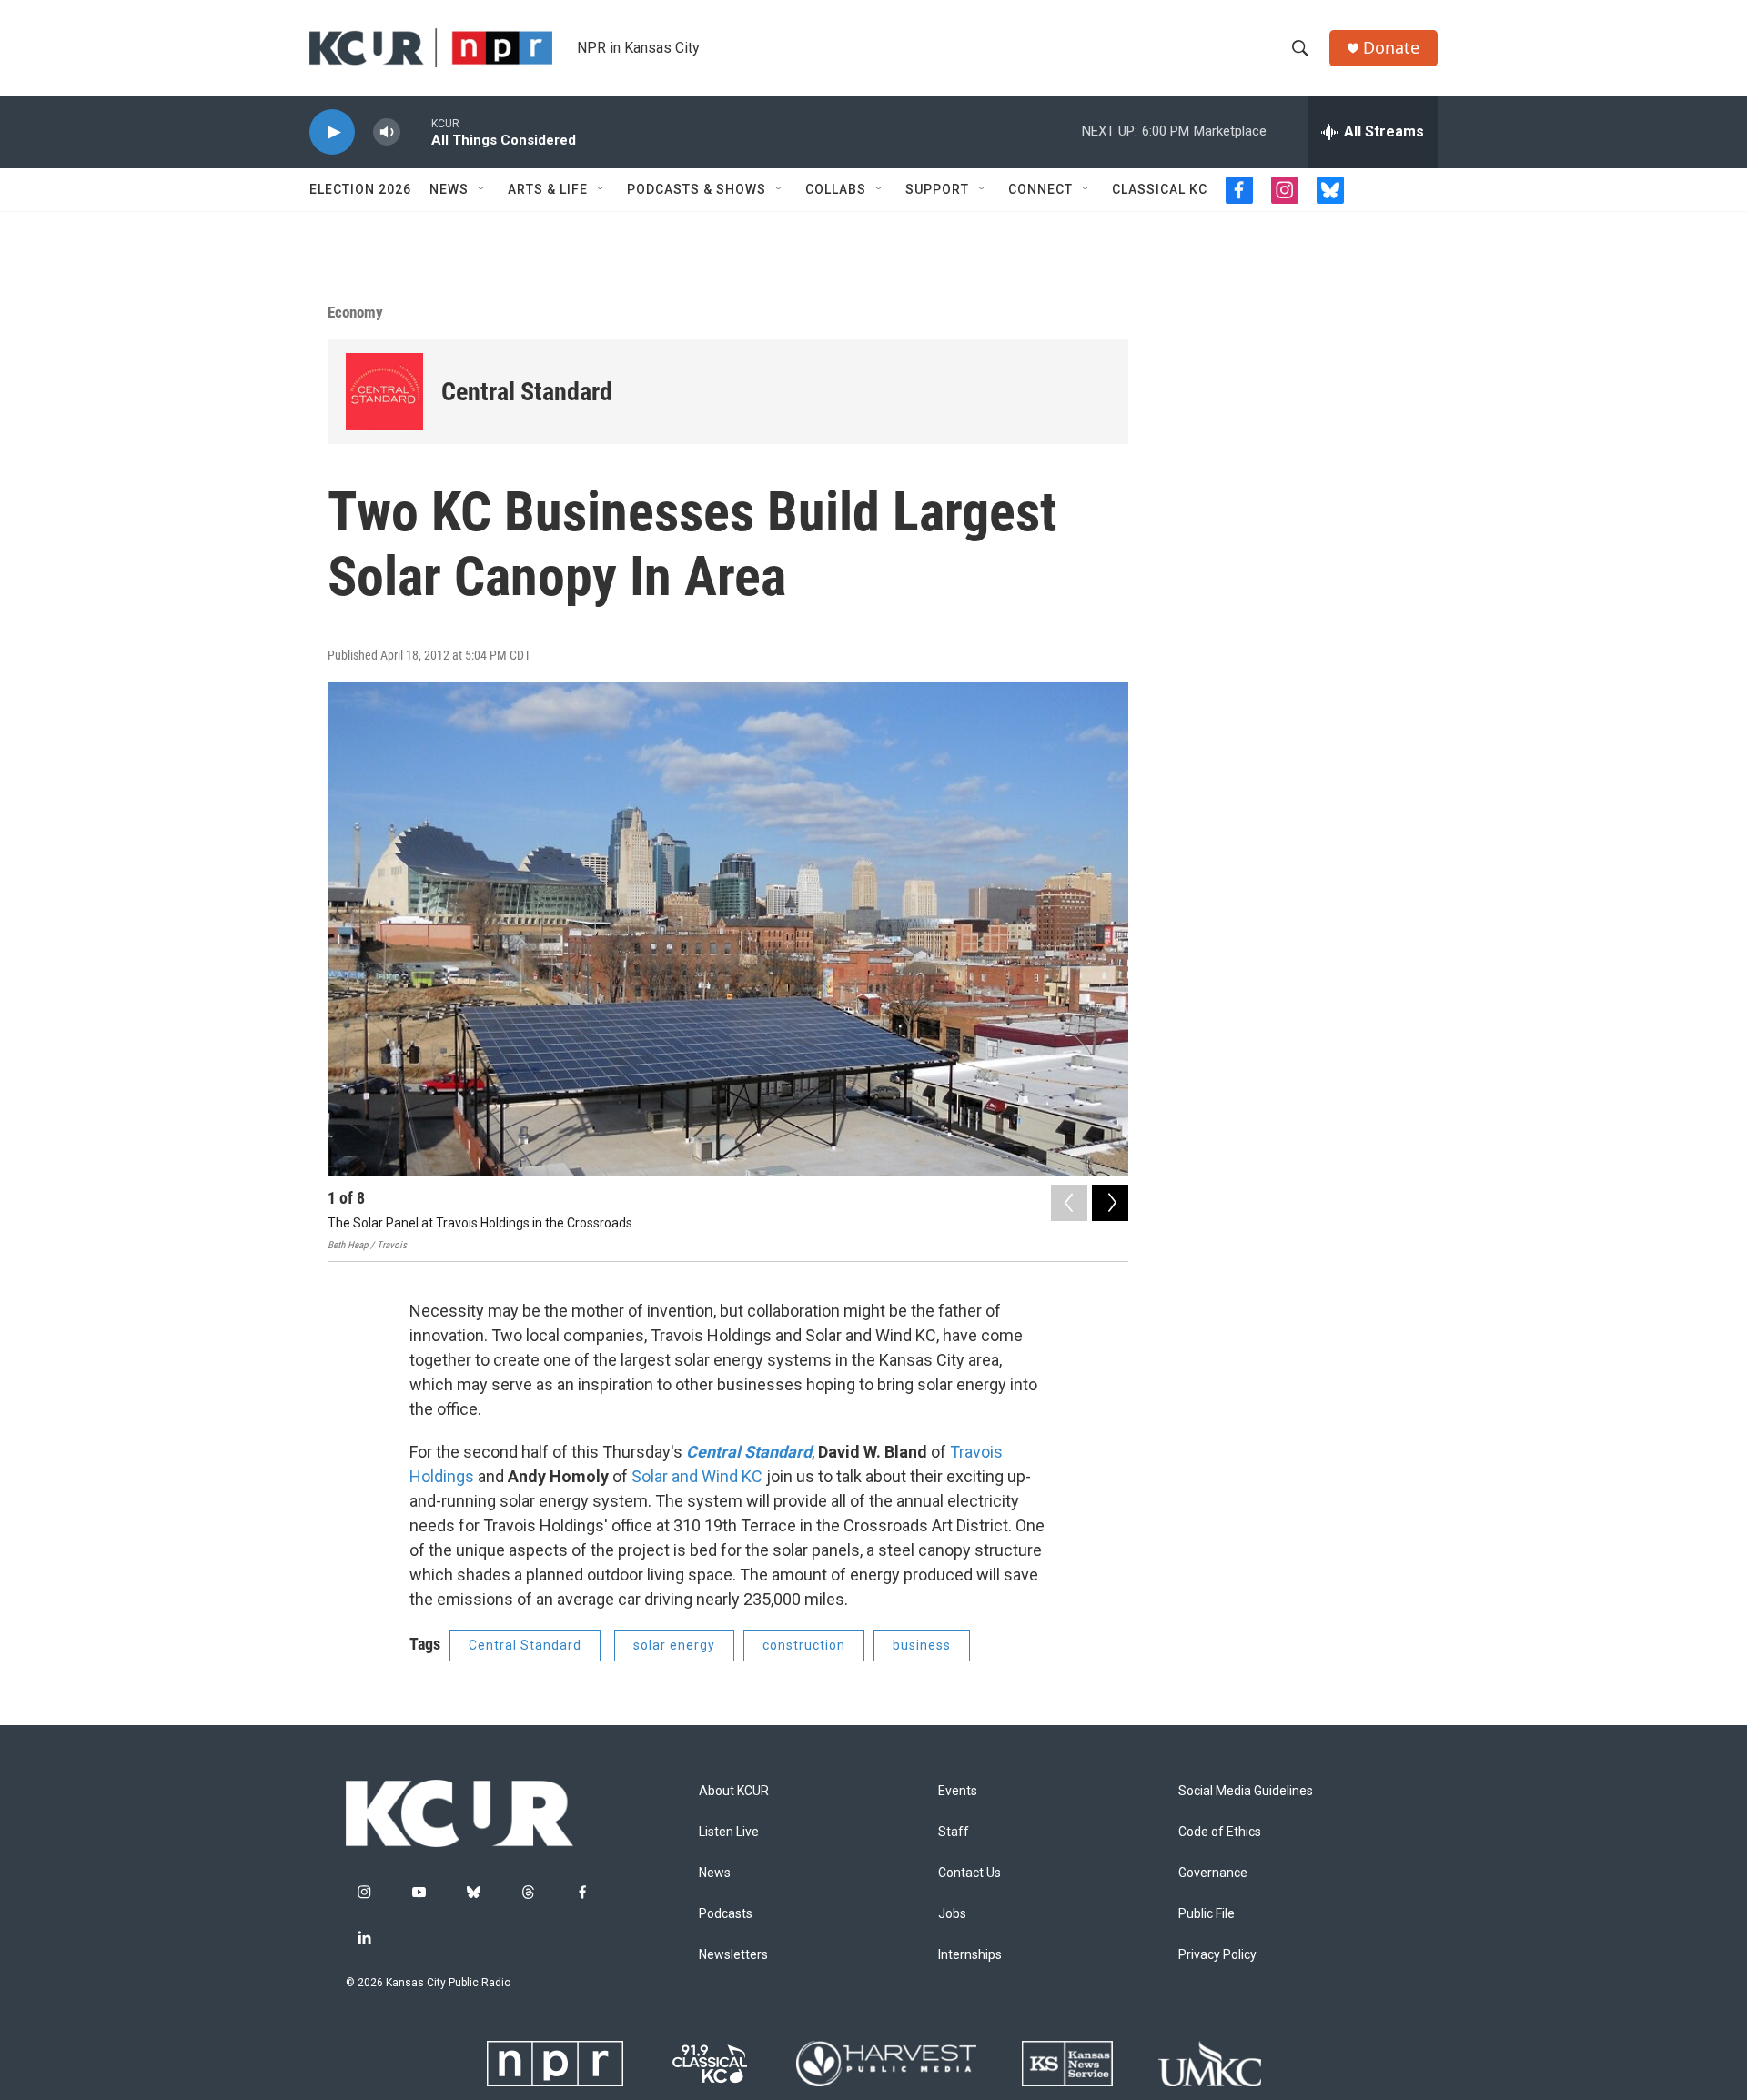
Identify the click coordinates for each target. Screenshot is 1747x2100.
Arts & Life (548, 189)
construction (804, 1645)
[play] (332, 132)
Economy (355, 312)
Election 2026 (360, 189)
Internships (970, 1955)
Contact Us (969, 1873)
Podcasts (726, 1914)
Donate (1391, 48)
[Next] (1110, 1203)
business (922, 1645)
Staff (954, 1832)
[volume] (387, 132)
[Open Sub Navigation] (482, 189)
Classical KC (1160, 189)
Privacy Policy (1217, 1955)
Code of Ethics (1220, 1832)
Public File (1207, 1914)
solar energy (674, 1645)
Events (958, 1791)
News (449, 189)
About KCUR (734, 1791)
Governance (1213, 1873)
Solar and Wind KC (697, 1476)
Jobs (952, 1914)
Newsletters (733, 1955)
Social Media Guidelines (1246, 1791)
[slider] (416, 131)
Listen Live (729, 1832)
